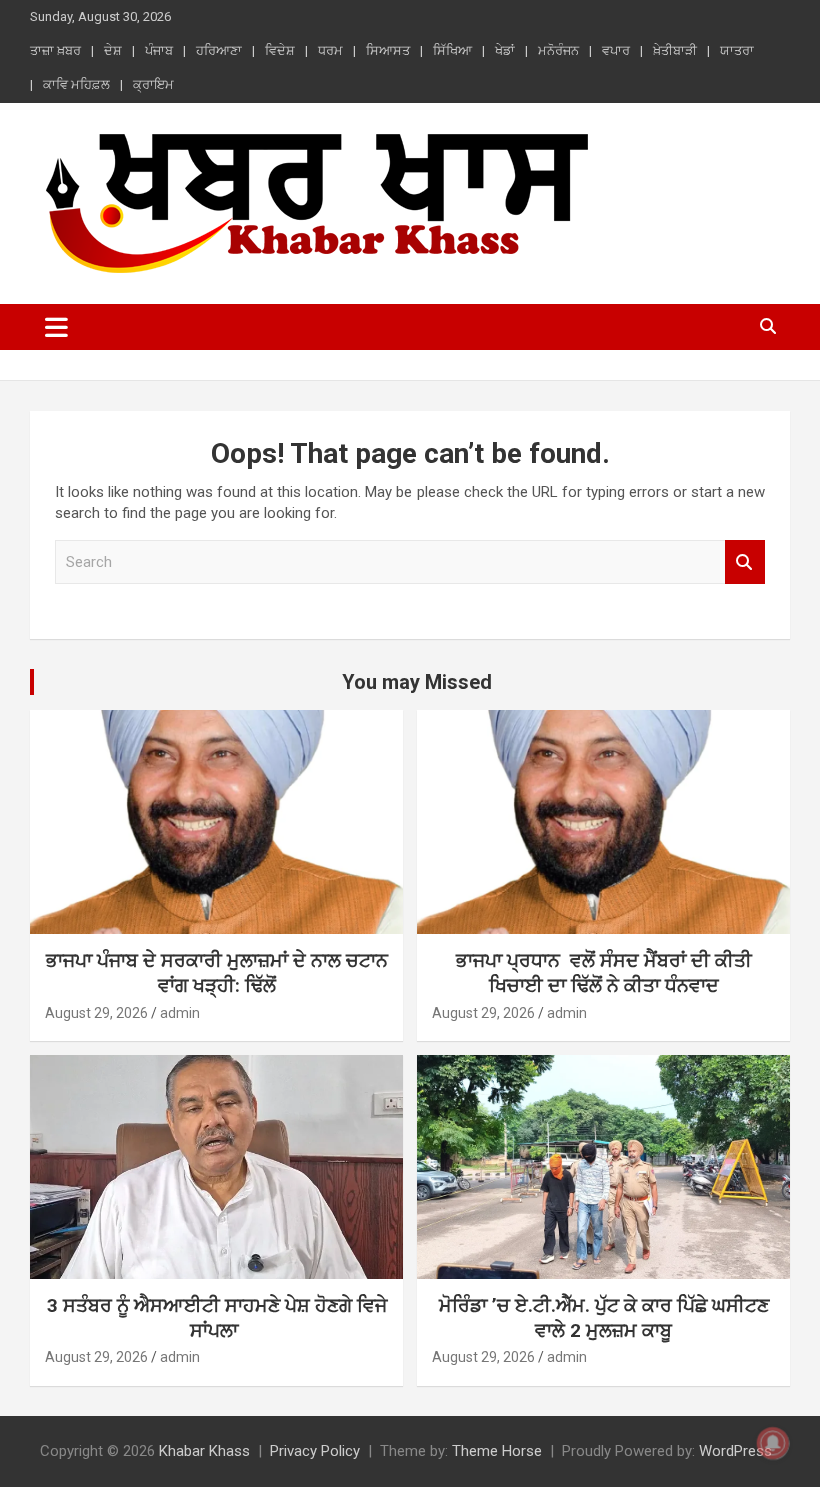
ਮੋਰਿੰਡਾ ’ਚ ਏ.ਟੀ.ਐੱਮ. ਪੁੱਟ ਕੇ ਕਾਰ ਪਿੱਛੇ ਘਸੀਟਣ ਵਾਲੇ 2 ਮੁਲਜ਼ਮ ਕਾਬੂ (604, 1318)
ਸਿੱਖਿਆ (452, 50)
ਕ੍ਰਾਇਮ (153, 84)
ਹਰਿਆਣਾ (219, 50)
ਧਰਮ (330, 50)
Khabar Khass (204, 1451)
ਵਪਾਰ (616, 50)
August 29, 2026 (96, 1013)
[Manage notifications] (773, 1443)
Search (745, 562)
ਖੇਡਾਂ (505, 50)
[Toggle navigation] (56, 327)
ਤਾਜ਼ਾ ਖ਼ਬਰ (55, 50)
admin (180, 1013)
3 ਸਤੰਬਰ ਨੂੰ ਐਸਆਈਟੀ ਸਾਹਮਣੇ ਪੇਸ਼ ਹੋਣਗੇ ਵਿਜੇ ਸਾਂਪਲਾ (217, 1318)
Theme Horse (497, 1451)
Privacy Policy (315, 1451)
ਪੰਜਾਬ (159, 50)
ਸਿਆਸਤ (388, 50)
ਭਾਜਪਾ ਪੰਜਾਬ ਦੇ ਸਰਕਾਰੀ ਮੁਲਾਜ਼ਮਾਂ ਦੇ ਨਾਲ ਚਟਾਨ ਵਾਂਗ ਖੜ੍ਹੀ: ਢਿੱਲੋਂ (217, 973)
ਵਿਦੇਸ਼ (280, 50)
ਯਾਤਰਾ (737, 50)
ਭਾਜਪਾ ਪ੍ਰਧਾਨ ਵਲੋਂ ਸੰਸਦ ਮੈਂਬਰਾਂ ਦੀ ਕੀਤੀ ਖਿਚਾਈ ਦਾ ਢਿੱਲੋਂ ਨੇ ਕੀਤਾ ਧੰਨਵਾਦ (604, 973)
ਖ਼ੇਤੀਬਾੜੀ (675, 50)
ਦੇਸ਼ (113, 50)
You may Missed (417, 682)
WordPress (735, 1451)
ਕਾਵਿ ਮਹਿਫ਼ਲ (76, 84)
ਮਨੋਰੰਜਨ (558, 50)
